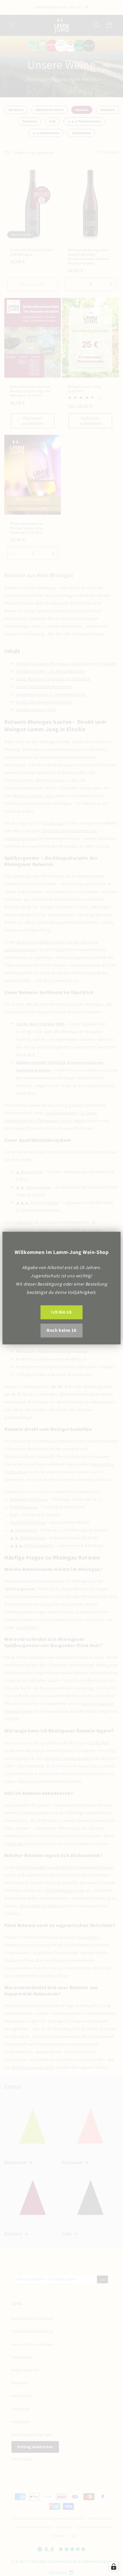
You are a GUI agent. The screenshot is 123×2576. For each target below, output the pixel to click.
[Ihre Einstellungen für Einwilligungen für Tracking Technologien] (114, 2567)
